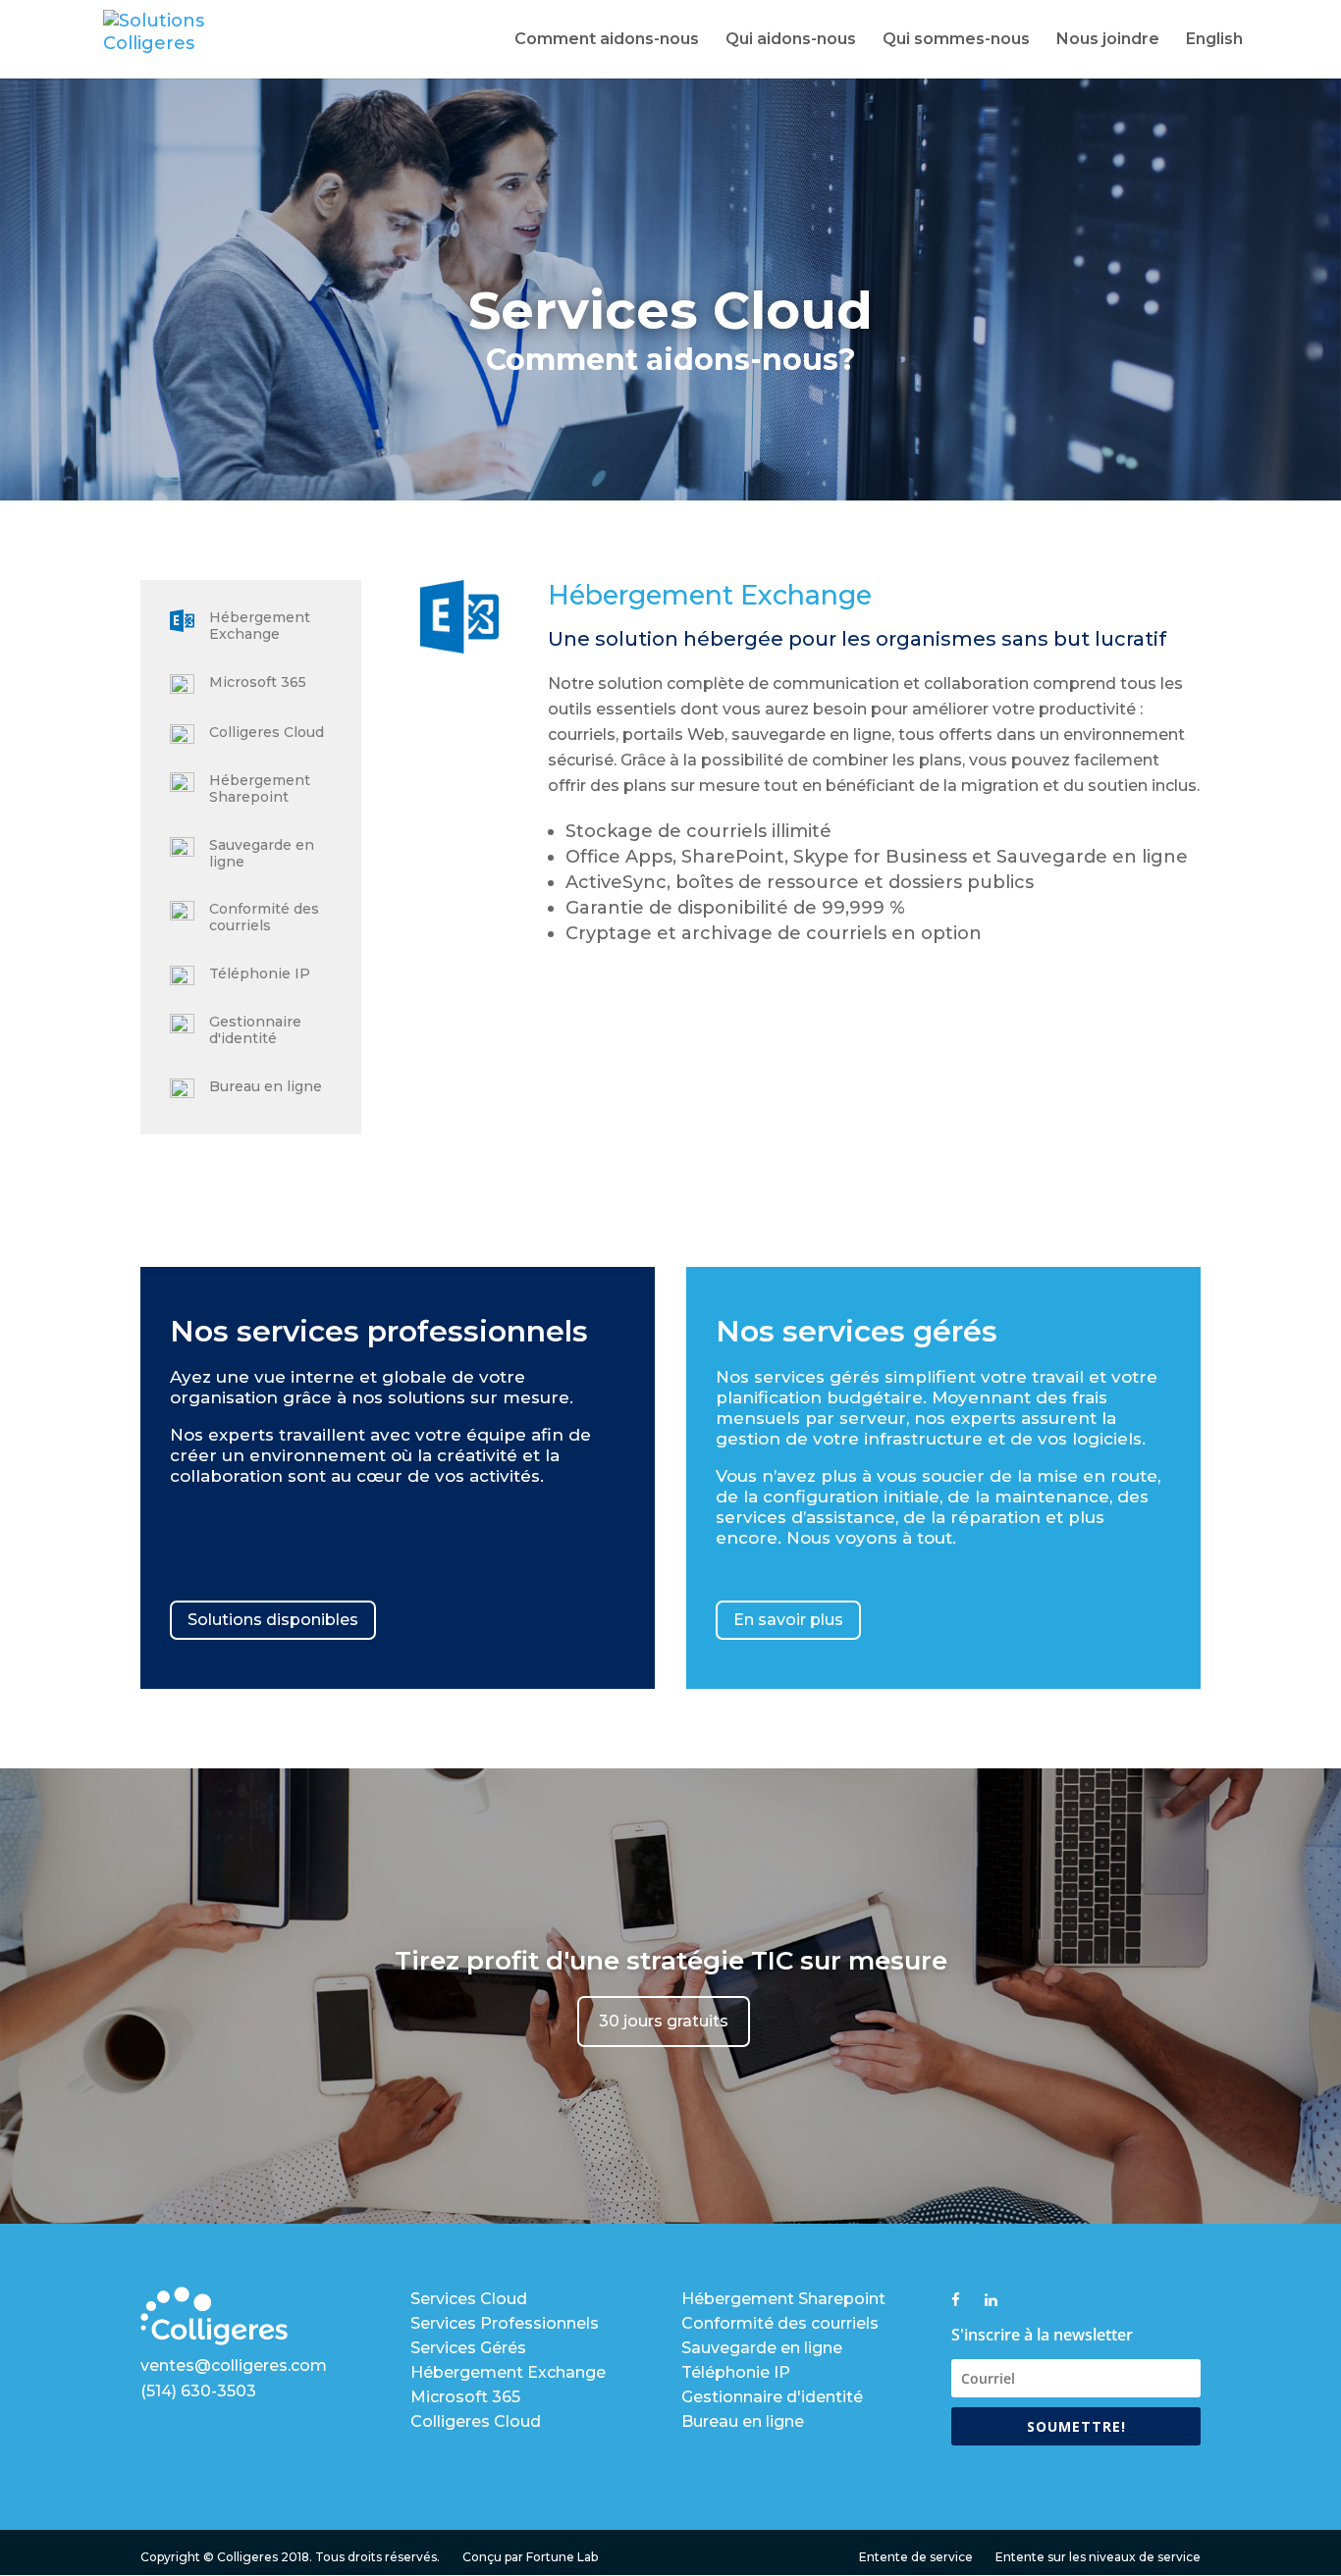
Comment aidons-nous (607, 40)
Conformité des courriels (264, 917)
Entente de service (916, 2557)
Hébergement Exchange (260, 626)
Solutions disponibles (273, 1620)
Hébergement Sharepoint (260, 789)
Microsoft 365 (258, 682)
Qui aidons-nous (791, 40)
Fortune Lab (562, 2557)
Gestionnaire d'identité (255, 1030)
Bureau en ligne (266, 1086)
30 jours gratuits (664, 2021)
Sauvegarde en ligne (262, 853)
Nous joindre (1108, 40)
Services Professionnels (505, 2323)
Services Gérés (468, 2348)
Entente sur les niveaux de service (1098, 2557)
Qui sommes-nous (956, 40)
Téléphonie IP (260, 973)
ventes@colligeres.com (234, 2366)
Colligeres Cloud (267, 732)
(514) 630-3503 (198, 2391)
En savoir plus (788, 1620)
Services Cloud (469, 2299)
